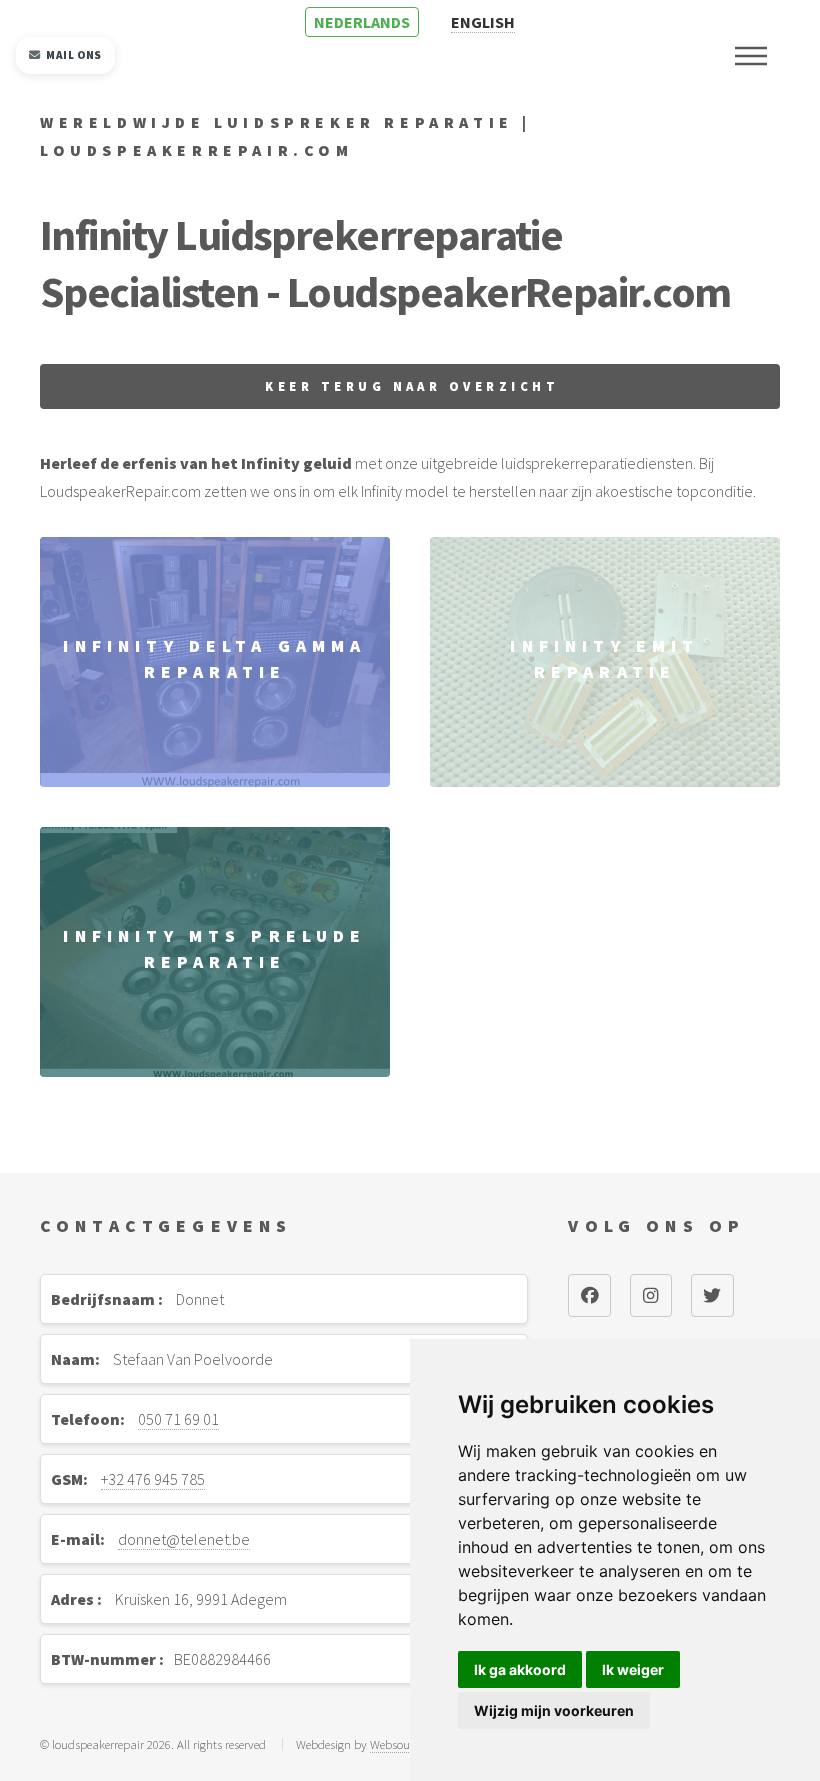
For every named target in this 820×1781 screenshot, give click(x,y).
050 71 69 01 (178, 1419)
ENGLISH (483, 22)
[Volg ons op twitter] (712, 1295)
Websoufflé (397, 1744)
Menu (751, 56)
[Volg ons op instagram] (651, 1295)
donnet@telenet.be (184, 1539)
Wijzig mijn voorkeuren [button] (554, 1710)
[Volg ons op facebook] (589, 1295)
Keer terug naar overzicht (412, 386)
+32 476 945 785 (153, 1479)
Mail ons (73, 55)
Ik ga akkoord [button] (520, 1669)
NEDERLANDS (362, 22)
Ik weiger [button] (633, 1669)
